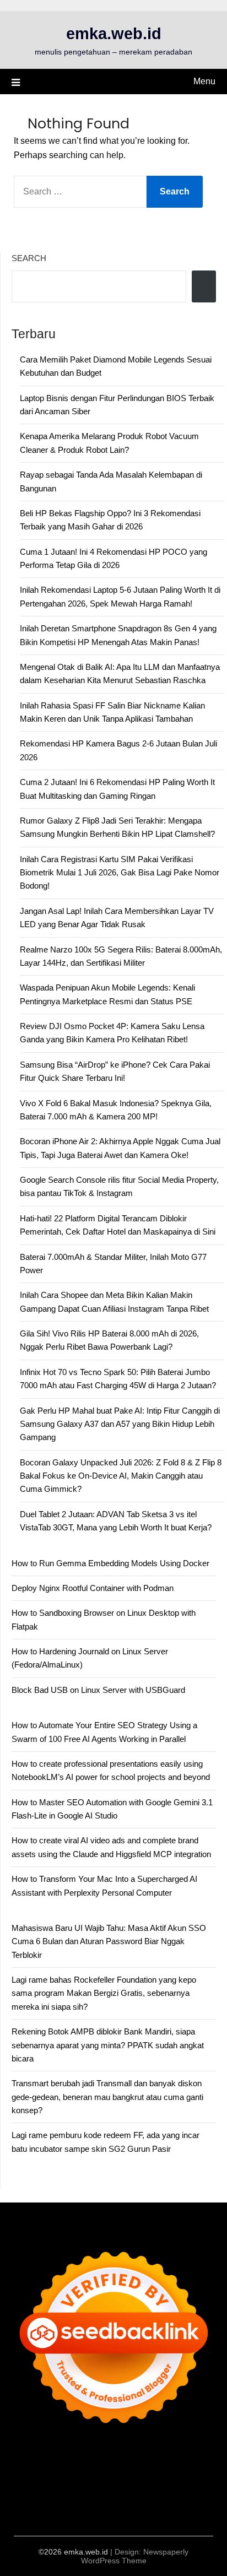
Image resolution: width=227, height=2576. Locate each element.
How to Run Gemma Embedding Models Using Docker (110, 1563)
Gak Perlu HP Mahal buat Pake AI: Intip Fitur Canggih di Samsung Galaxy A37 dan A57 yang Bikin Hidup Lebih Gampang (120, 1424)
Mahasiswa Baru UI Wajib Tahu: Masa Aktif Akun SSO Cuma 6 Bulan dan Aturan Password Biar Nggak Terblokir (109, 1941)
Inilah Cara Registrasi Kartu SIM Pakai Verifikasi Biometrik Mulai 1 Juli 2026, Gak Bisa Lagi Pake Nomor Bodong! (120, 873)
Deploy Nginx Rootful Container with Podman (93, 1588)
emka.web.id (114, 34)
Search (29, 258)
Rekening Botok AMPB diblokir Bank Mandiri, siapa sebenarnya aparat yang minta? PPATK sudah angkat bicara (108, 2045)
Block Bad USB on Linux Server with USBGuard (98, 1690)
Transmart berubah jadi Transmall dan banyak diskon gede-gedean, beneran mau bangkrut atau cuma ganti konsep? (107, 2097)
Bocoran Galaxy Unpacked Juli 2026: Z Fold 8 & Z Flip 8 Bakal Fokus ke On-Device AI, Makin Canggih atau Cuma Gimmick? (121, 1476)
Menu (204, 81)
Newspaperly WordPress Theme (135, 2556)
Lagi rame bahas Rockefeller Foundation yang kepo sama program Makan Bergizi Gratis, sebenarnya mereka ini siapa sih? (104, 1993)
